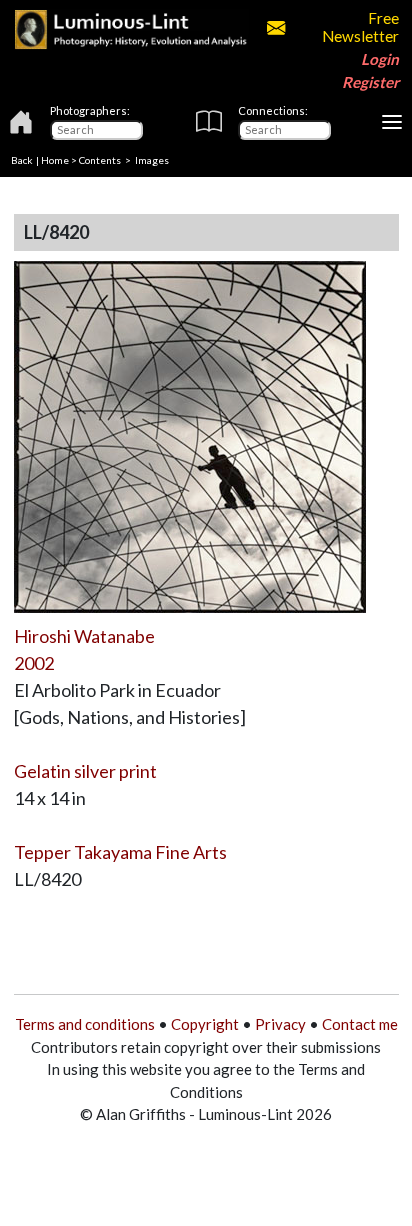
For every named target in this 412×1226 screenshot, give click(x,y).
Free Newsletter (360, 27)
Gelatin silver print (85, 771)
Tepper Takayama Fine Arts (120, 852)
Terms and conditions (85, 1024)
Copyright (205, 1024)
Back (22, 160)
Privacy (280, 1024)
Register (370, 82)
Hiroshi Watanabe (84, 636)
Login (380, 59)
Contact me (360, 1024)
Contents (100, 160)
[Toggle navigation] (392, 122)
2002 (34, 663)
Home (55, 160)
